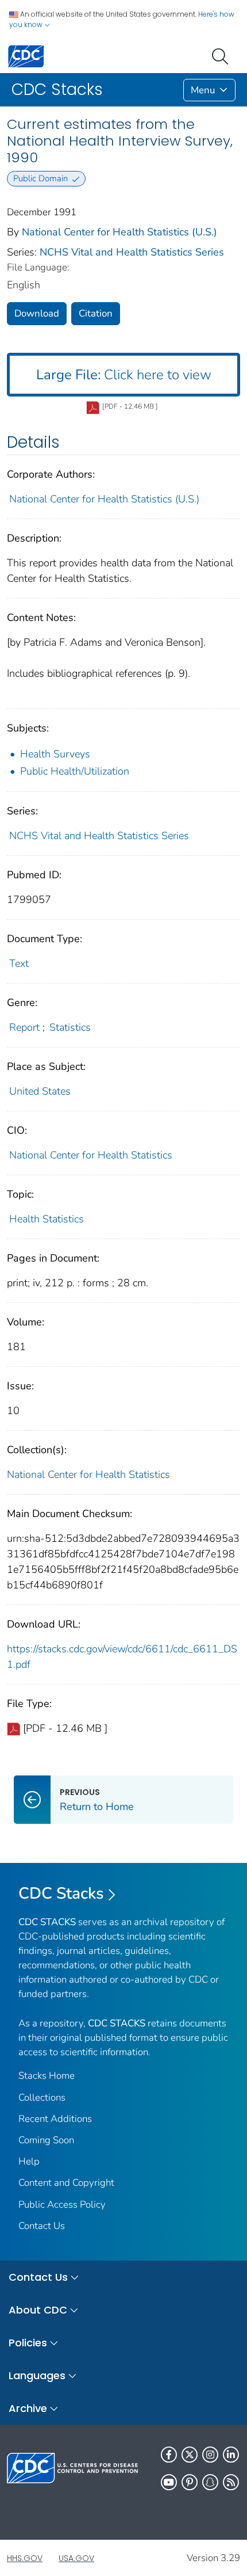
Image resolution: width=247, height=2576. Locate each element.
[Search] (222, 55)
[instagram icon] (210, 2455)
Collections (42, 2097)
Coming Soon (46, 2140)
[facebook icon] (169, 2455)
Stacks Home (47, 2076)
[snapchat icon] (210, 2482)
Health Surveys (55, 754)
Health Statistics (47, 1219)
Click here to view (124, 375)
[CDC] (26, 56)
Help (29, 2161)
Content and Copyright (66, 2183)
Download (37, 313)
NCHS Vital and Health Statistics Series (132, 252)
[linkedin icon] (231, 2455)
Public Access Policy (62, 2205)
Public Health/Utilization (75, 771)
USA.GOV (76, 2558)
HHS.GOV (25, 2558)
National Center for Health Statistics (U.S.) (119, 232)
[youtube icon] (169, 2482)
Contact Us (42, 2226)
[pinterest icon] (190, 2482)
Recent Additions (55, 2119)
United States (40, 1091)
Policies (28, 2343)
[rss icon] (231, 2482)
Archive (28, 2408)
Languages (37, 2375)
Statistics (70, 1027)
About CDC (38, 2310)
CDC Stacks (61, 1893)
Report (24, 1027)
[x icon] (190, 2455)
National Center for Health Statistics (91, 1155)
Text (19, 963)
